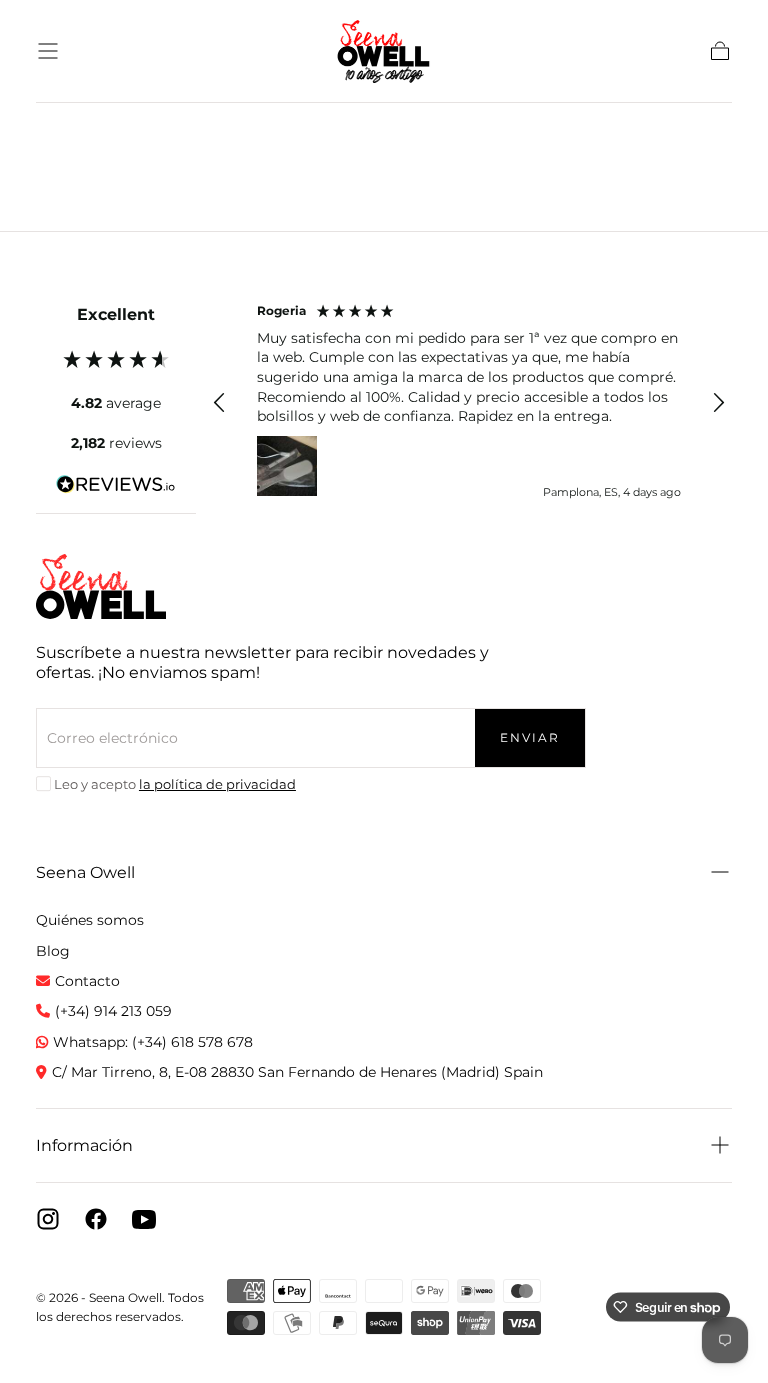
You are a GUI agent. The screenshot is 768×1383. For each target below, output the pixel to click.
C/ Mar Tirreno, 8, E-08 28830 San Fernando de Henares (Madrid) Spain (297, 1072)
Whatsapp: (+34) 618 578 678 (153, 1042)
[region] (469, 403)
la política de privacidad (217, 784)
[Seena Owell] (101, 586)
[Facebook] (96, 1219)
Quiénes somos (90, 920)
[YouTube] (144, 1219)
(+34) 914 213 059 (113, 1011)
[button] (48, 51)
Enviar (530, 737)
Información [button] (84, 1145)
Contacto (87, 981)
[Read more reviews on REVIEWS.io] (116, 488)
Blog (53, 951)
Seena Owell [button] (85, 872)
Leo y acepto (175, 784)
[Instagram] (48, 1219)
